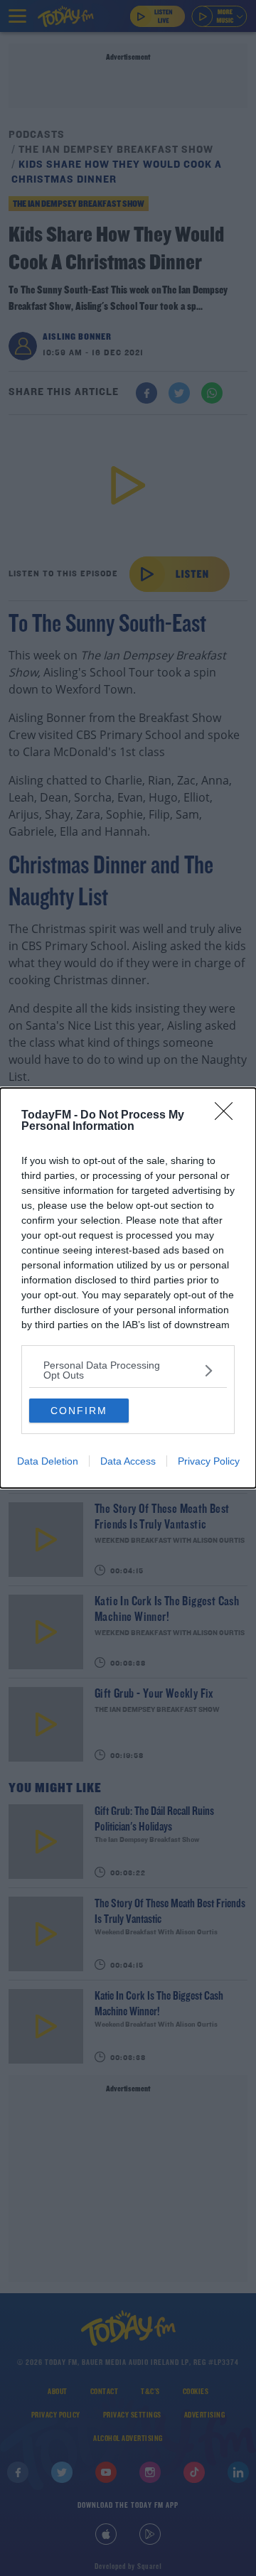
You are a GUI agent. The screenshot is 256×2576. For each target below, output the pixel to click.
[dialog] (128, 1288)
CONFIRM (79, 1411)
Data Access (128, 1461)
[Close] (228, 1116)
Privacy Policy (209, 1461)
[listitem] (128, 1370)
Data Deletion (48, 1461)
